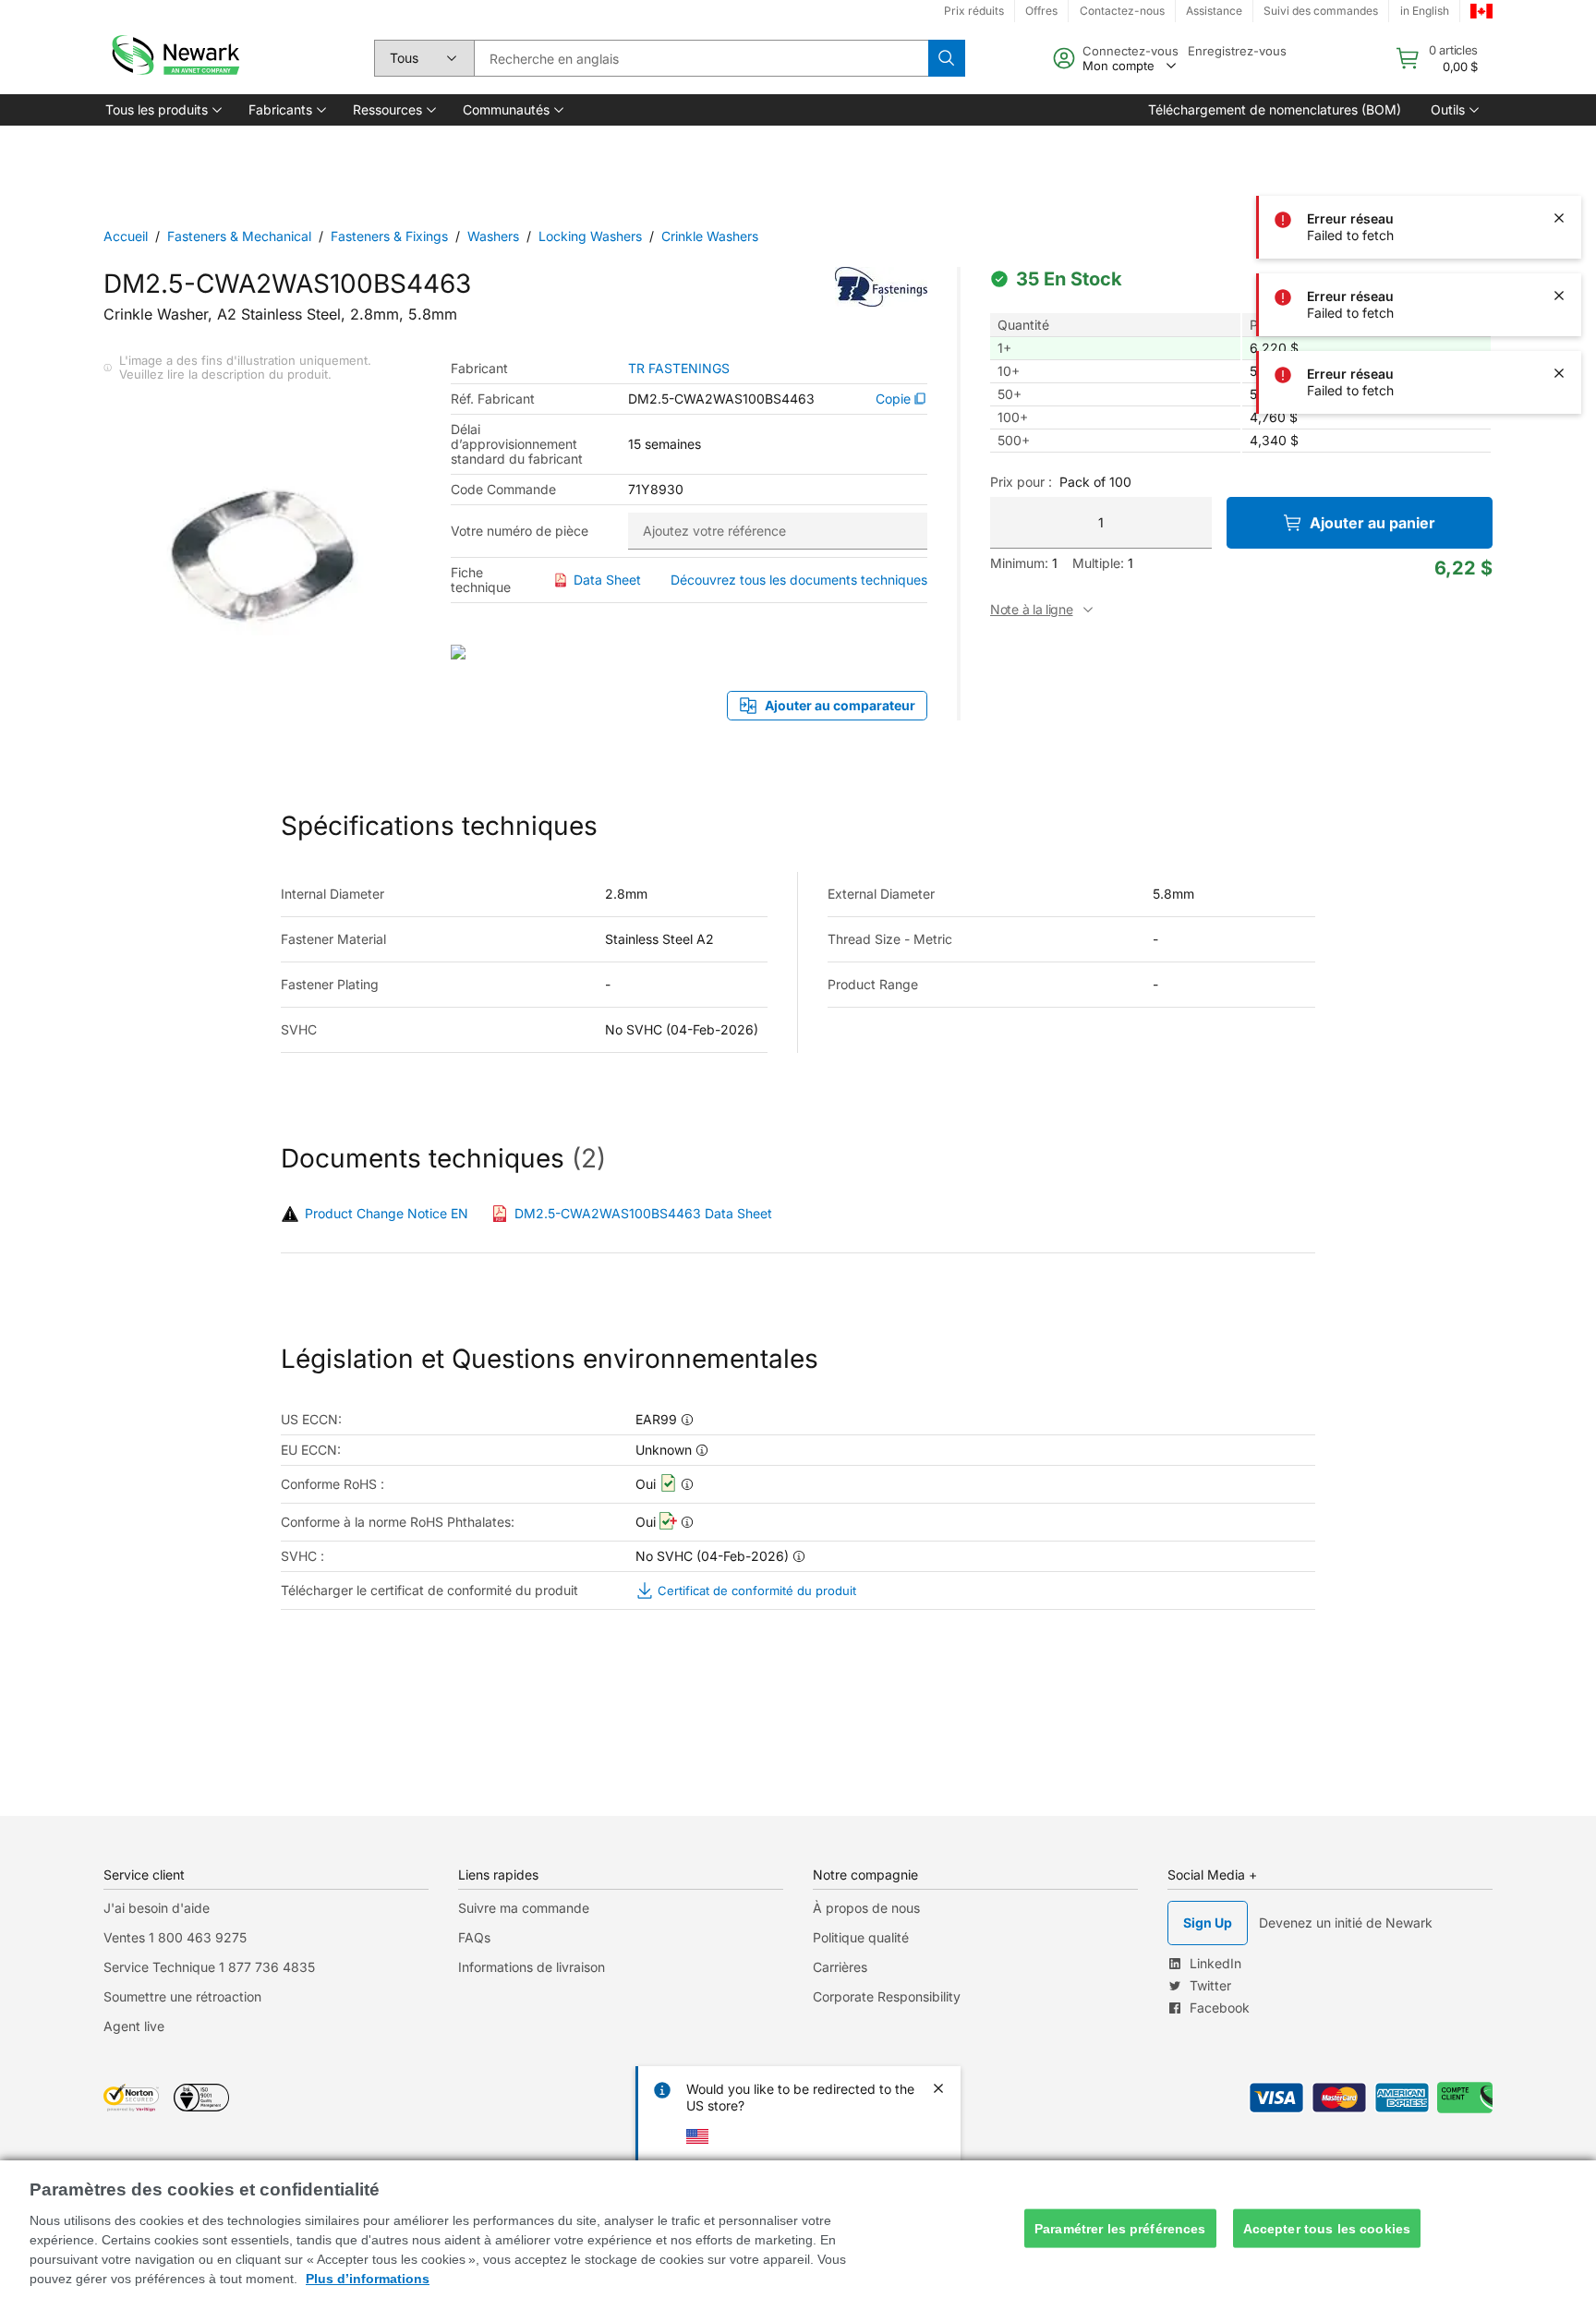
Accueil (126, 236)
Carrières (840, 1967)
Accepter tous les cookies (1327, 2228)
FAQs (474, 1937)
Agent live (134, 2026)
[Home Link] (174, 58)
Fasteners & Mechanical (239, 236)
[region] (798, 2229)
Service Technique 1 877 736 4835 (209, 1967)
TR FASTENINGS (679, 369)
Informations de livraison (532, 1967)
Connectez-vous (1130, 51)
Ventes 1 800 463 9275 (175, 1937)
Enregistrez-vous (1237, 51)
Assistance (1214, 11)
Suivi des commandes (1321, 11)
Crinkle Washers (710, 236)
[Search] (947, 58)
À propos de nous (866, 1908)
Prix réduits (974, 11)
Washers (493, 236)
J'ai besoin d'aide (157, 1908)
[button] (162, 110)
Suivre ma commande (524, 1908)
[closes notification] (1559, 63)
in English (1425, 11)
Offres (1041, 11)
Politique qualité (861, 1937)
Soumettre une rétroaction (182, 1996)
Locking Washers (590, 236)
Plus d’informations (368, 2279)
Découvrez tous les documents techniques (799, 580)
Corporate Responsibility (887, 1996)
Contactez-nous (1122, 11)
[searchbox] (701, 58)
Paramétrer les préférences (1120, 2228)
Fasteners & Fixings (389, 236)
